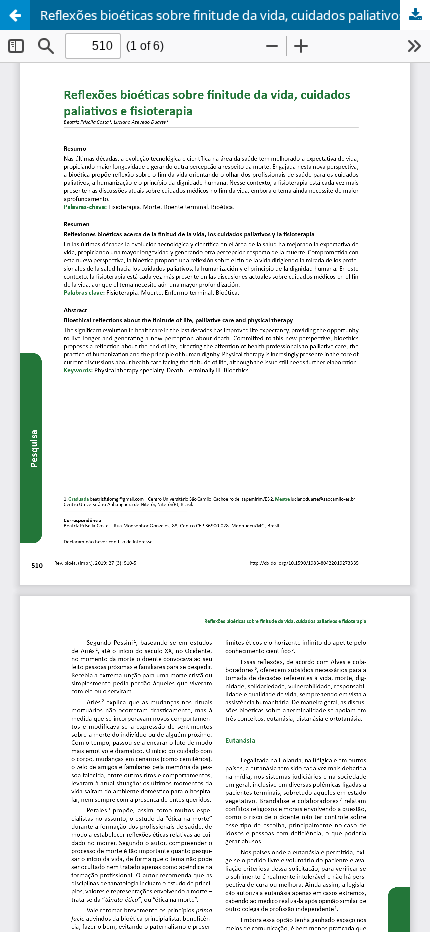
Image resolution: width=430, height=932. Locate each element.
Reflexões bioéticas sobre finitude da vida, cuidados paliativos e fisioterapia (235, 15)
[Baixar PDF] (415, 15)
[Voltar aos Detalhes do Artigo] (15, 15)
